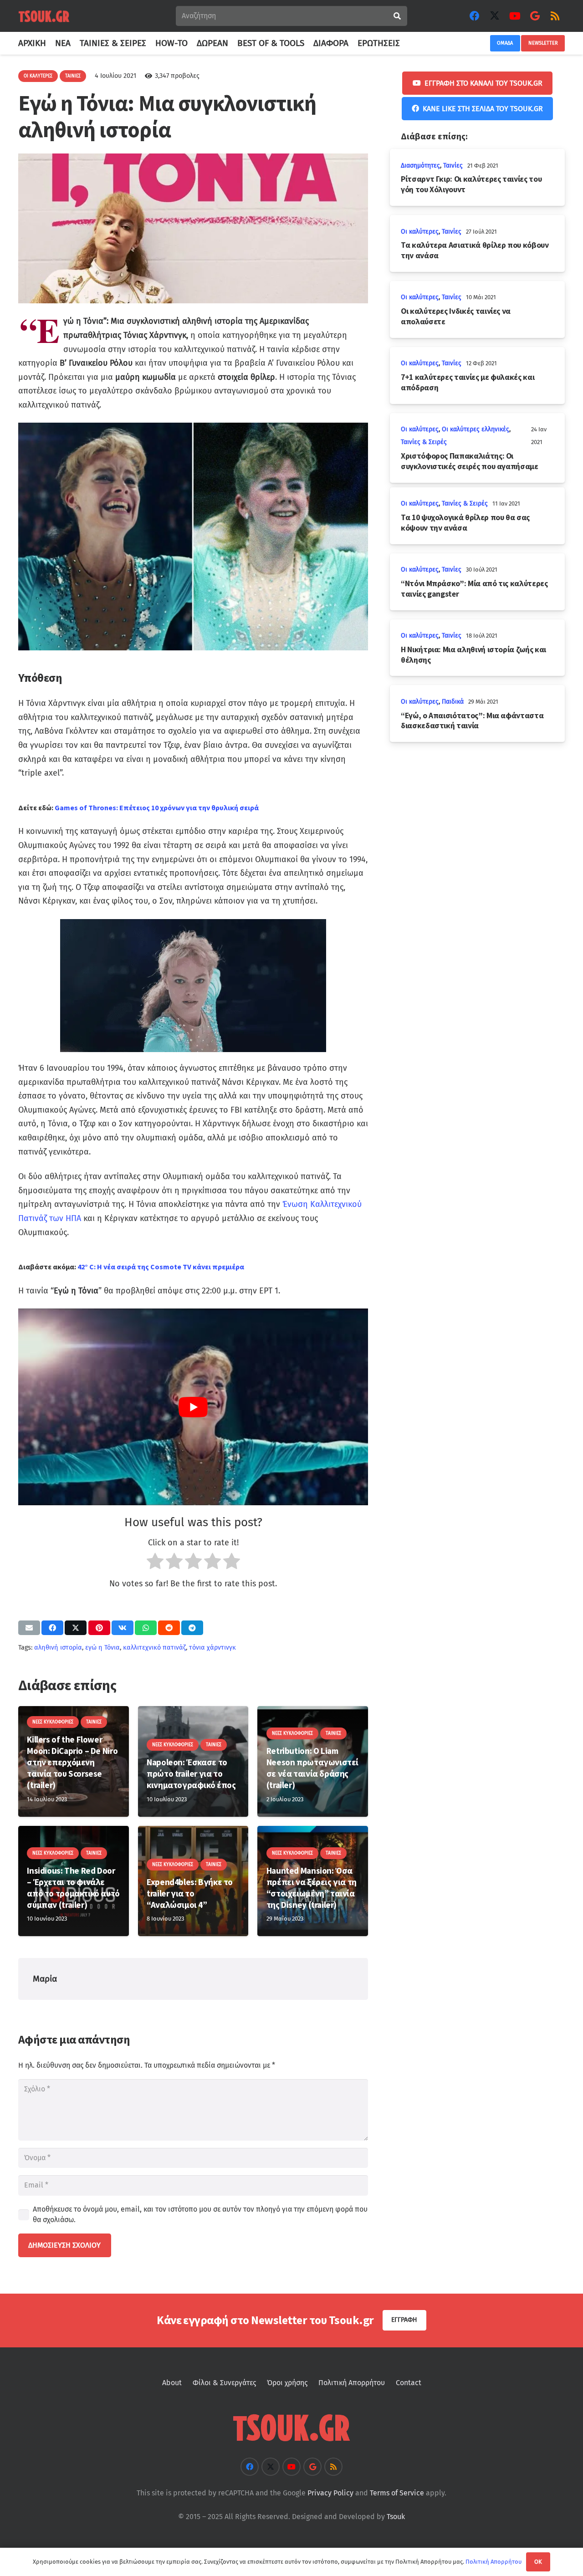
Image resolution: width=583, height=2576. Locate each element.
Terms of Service (397, 2493)
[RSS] (555, 16)
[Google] (535, 16)
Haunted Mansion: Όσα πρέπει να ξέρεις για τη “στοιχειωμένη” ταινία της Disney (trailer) (312, 1888)
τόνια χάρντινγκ (212, 1648)
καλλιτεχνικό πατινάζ (154, 1648)
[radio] (155, 1563)
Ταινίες (453, 166)
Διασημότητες (420, 166)
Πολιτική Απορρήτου (352, 2383)
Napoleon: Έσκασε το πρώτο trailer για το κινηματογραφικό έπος (191, 1774)
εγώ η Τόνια (102, 1648)
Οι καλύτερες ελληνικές (476, 429)
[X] (495, 16)
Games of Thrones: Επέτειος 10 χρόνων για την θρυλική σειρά (157, 808)
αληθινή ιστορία (58, 1648)
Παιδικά (453, 702)
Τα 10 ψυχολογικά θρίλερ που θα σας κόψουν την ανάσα (465, 523)
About (172, 2383)
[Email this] (29, 1628)
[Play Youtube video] (193, 1407)
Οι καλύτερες (420, 232)
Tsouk (396, 2517)
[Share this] (52, 1628)
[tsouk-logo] (44, 16)
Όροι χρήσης (287, 2383)
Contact (409, 2383)
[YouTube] (515, 16)
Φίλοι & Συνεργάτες (224, 2383)
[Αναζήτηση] (397, 16)
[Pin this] (99, 1628)
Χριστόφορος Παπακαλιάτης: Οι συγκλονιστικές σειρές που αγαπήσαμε (470, 461)
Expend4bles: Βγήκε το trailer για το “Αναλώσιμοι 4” (190, 1893)
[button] (405, 43)
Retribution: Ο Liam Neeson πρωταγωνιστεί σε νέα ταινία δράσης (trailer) (312, 1768)
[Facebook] (475, 16)
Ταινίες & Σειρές (424, 442)
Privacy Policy (330, 2493)
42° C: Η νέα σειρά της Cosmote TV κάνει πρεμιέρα (161, 1267)
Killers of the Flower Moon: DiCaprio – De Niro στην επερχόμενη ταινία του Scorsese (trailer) (72, 1762)
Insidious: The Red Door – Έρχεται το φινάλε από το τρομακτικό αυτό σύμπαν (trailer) (73, 1888)
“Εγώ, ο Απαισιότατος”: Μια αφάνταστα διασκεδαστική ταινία (472, 721)
